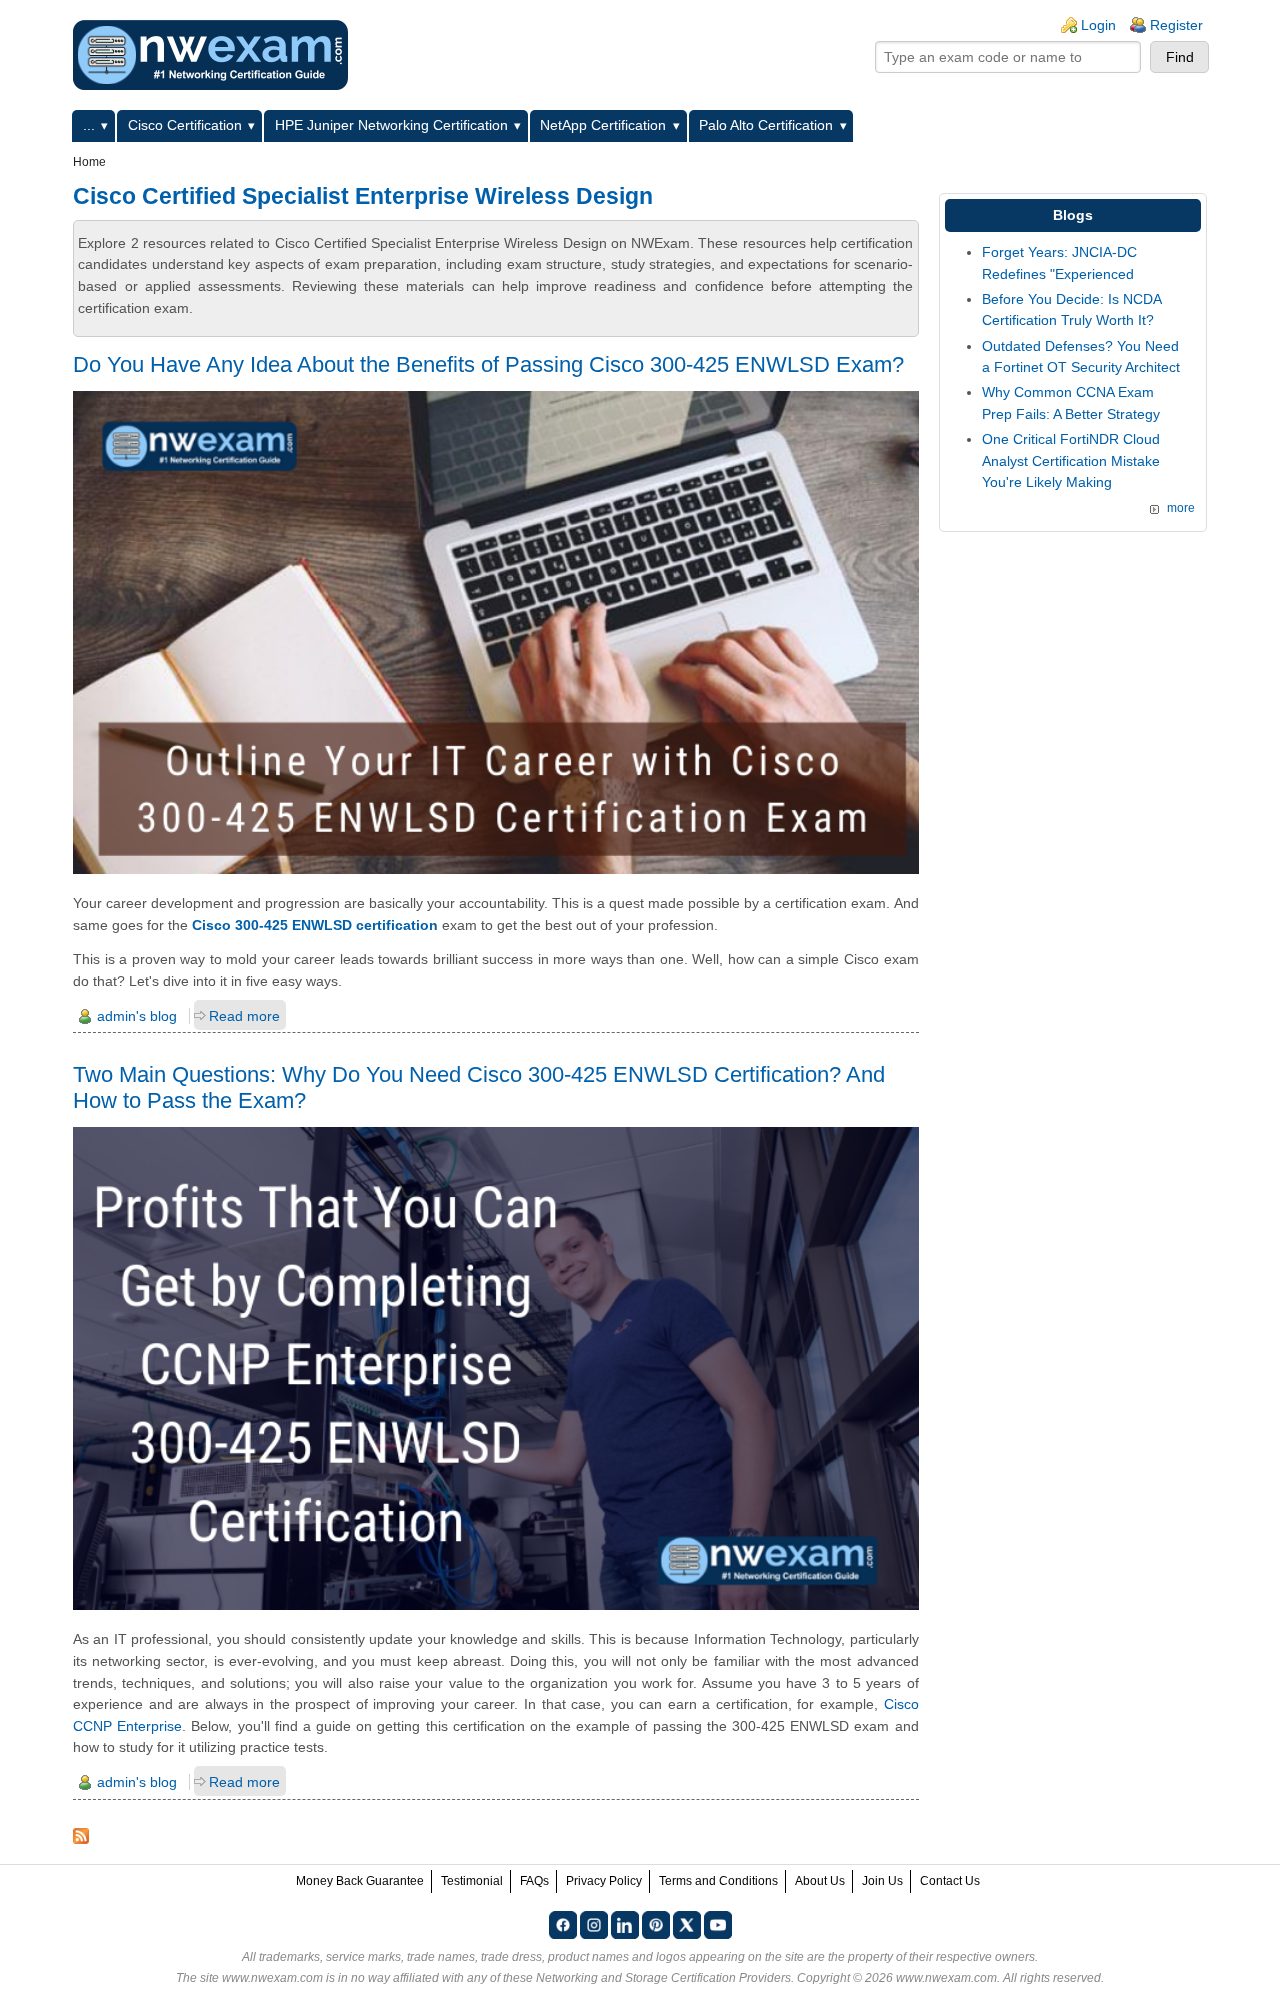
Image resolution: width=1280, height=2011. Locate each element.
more (1181, 508)
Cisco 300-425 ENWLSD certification (315, 925)
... (89, 125)
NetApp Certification (603, 125)
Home (89, 162)
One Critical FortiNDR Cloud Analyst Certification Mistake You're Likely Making (1071, 460)
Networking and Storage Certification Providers (663, 1978)
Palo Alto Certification (766, 125)
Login (1098, 25)
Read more (244, 1016)
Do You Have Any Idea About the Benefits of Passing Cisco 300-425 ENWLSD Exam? (488, 364)
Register (1176, 25)
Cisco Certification (185, 125)
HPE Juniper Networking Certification (391, 125)
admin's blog (137, 1016)
